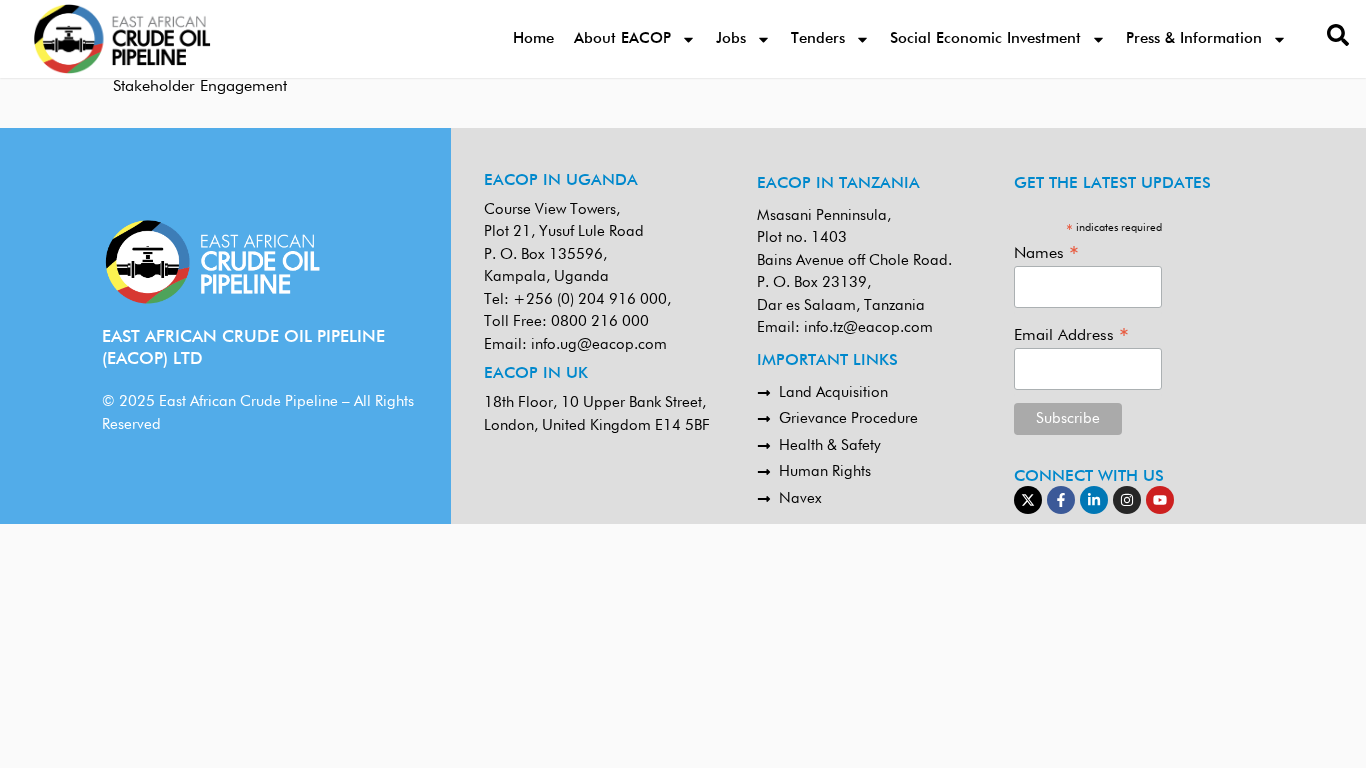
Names (1046, 253)
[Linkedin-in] (1094, 500)
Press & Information (1194, 38)
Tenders (818, 38)
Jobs (731, 38)
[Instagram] (1127, 500)
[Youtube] (1160, 500)
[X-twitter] (1028, 500)
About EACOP (622, 38)
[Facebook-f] (1061, 500)
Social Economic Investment (985, 38)
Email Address (1071, 335)
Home (533, 38)
